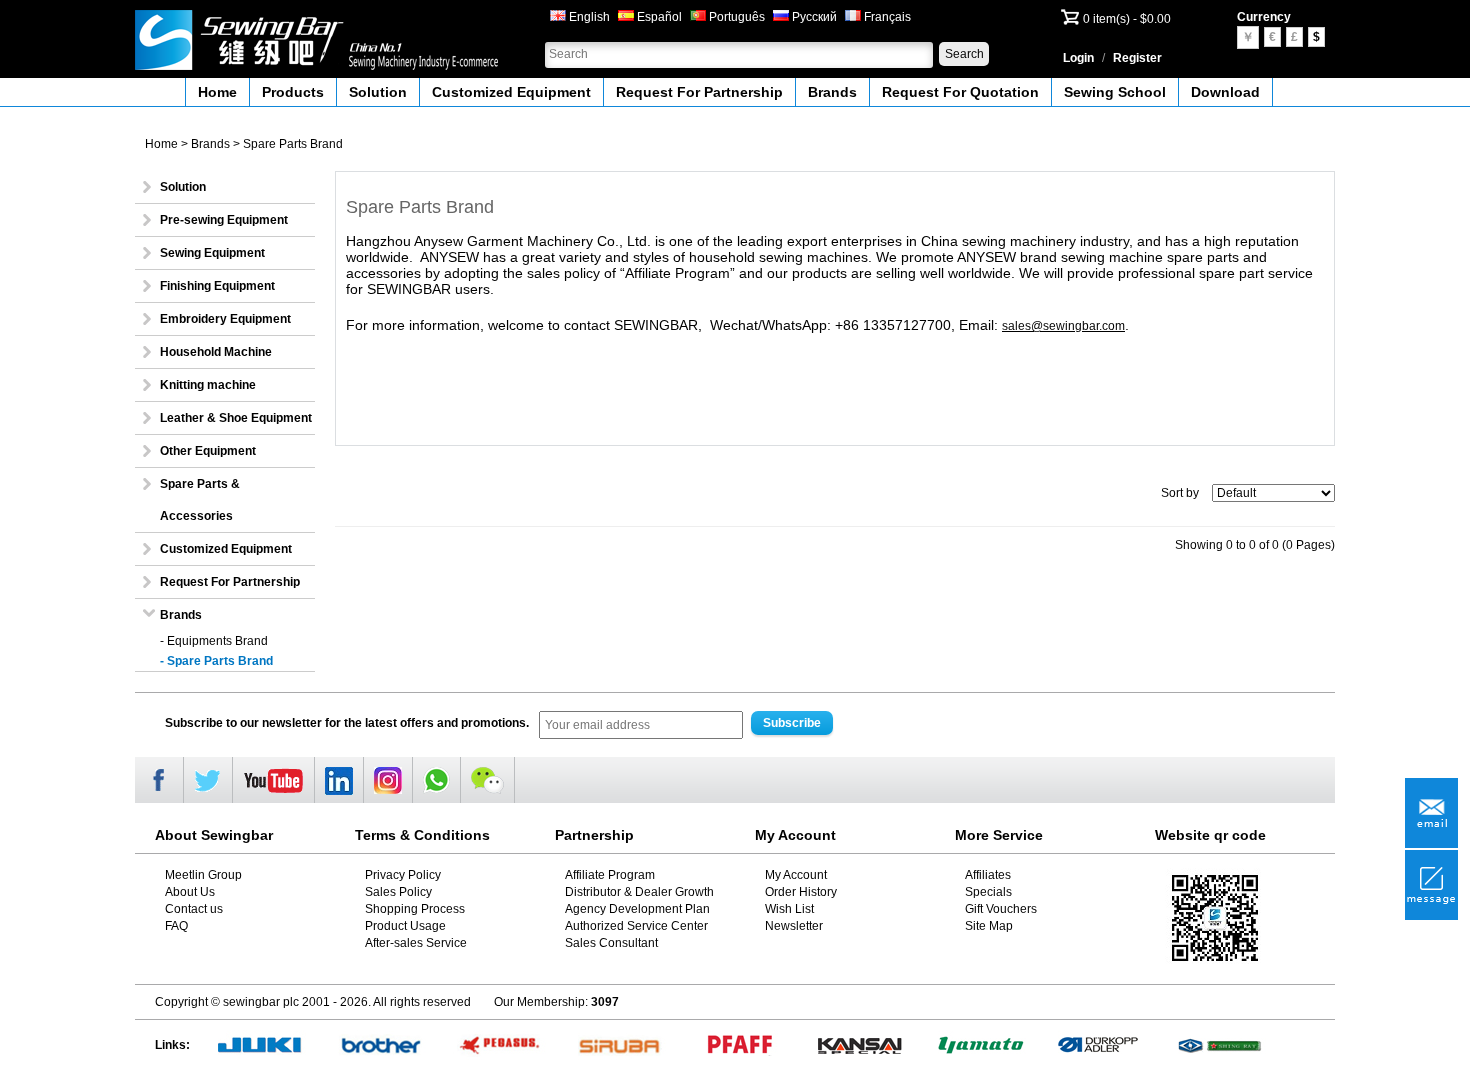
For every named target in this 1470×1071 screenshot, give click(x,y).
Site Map (989, 926)
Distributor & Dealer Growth (639, 892)
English (588, 17)
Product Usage (405, 926)
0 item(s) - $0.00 (1127, 19)
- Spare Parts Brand (216, 661)
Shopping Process (415, 909)
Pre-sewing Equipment (224, 220)
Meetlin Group (203, 875)
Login (1078, 58)
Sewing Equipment (212, 253)
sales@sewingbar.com (1063, 326)
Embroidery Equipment (225, 319)
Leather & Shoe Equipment (236, 418)
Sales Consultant (611, 943)
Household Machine (216, 352)
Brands (832, 92)
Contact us (194, 909)
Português (735, 17)
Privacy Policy (403, 875)
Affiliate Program (610, 875)
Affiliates (988, 875)
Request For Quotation (960, 92)
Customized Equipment (511, 92)
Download (1225, 92)
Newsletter (794, 926)
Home (217, 92)
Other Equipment (208, 451)
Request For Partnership (699, 92)
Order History (801, 892)
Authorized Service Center (636, 926)
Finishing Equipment (217, 286)
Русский (813, 17)
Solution (378, 92)
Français (886, 17)
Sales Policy (398, 892)
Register (1137, 58)
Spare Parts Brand (293, 144)
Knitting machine (208, 385)
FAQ (176, 926)
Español (658, 17)
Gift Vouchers (1001, 909)
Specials (988, 892)
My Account (796, 875)
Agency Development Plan (637, 909)
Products (293, 92)
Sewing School (1115, 92)
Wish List (789, 909)
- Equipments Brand (214, 641)
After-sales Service (416, 943)
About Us (190, 892)
